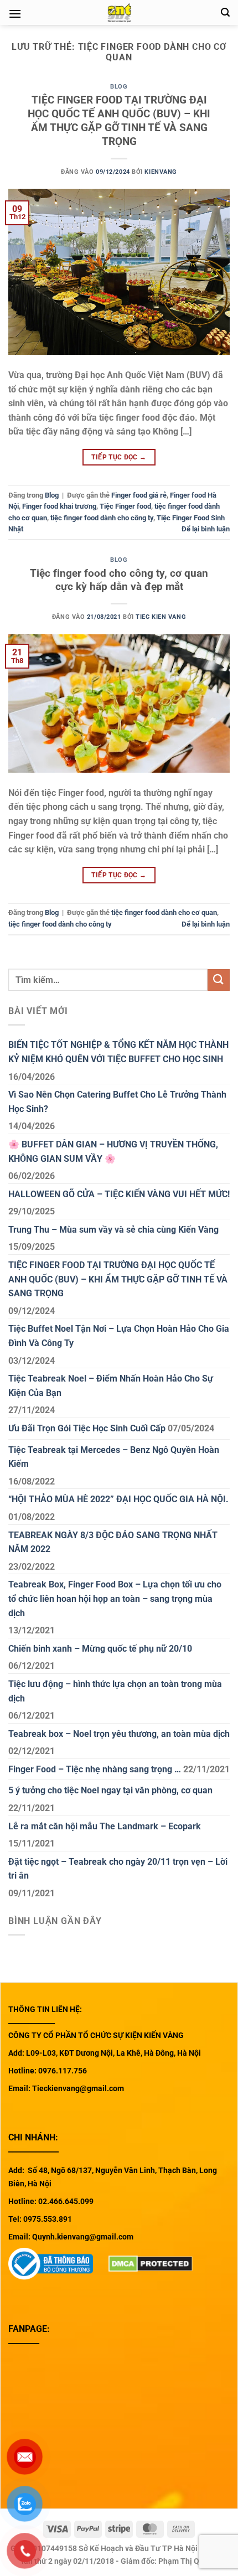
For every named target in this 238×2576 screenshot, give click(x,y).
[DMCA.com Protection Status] (151, 2263)
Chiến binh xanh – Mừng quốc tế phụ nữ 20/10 (100, 1649)
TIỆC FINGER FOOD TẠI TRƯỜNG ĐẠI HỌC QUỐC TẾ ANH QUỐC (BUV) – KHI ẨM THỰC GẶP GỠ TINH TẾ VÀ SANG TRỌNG (119, 121)
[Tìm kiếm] (225, 12)
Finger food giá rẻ (139, 495)
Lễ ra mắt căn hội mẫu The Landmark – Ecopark (105, 1826)
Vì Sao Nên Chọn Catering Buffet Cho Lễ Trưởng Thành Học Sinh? (117, 1102)
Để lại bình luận (206, 529)
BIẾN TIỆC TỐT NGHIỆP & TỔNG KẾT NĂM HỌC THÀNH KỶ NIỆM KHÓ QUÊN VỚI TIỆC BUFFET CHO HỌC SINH (118, 1052)
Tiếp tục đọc (119, 457)
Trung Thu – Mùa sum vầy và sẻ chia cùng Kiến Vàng (113, 1230)
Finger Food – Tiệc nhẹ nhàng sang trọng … (95, 1769)
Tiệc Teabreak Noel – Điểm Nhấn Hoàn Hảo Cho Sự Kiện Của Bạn (111, 1386)
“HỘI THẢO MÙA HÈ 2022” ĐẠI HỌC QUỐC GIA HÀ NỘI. (118, 1499)
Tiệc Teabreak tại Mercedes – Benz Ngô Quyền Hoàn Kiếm (114, 1457)
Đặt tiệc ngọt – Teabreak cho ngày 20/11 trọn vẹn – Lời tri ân (118, 1869)
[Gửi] (219, 980)
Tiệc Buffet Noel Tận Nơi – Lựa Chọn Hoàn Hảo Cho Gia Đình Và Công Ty (119, 1336)
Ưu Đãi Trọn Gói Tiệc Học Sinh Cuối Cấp (87, 1428)
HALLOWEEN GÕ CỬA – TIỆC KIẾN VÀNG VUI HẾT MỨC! (119, 1194)
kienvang (161, 172)
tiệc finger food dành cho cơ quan (164, 912)
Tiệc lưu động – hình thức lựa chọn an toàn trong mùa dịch (115, 1691)
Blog (119, 87)
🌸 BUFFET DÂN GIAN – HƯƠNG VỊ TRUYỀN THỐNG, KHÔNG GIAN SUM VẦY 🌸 (113, 1152)
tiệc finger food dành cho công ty (102, 518)
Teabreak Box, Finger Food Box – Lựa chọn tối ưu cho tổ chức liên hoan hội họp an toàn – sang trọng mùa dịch (115, 1599)
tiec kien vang (161, 617)
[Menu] (15, 14)
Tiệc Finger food (125, 506)
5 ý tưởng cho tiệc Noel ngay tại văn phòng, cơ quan (110, 1790)
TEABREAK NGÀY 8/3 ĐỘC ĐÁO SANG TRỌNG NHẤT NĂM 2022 (113, 1542)
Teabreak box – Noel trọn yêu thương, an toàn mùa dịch (119, 1734)
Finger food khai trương (59, 506)
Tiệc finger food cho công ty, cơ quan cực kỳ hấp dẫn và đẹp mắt (119, 580)
